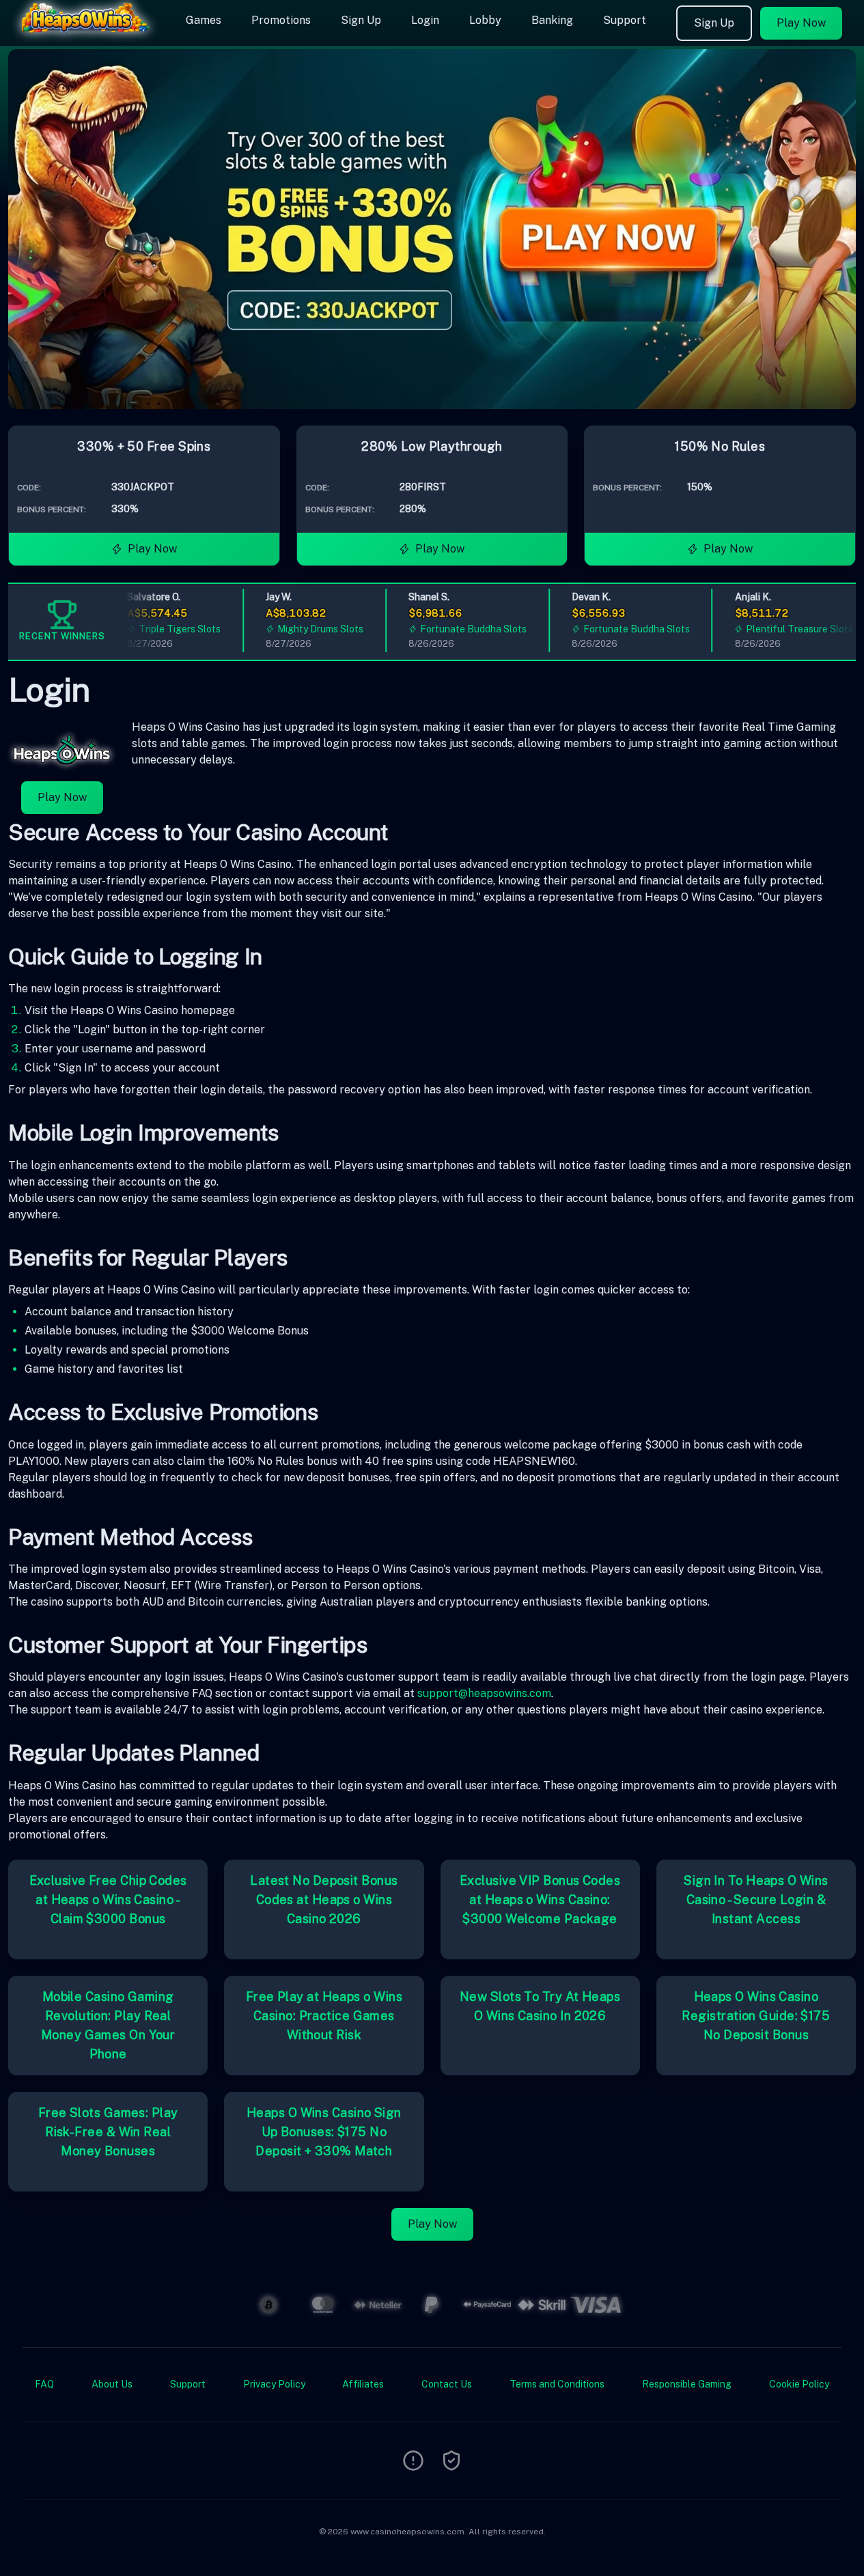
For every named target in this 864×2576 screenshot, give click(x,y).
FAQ (44, 2384)
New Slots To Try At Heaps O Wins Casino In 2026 (540, 2006)
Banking (552, 20)
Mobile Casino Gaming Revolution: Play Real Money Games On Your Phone (108, 2025)
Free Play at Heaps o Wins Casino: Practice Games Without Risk (324, 2016)
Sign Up (361, 20)
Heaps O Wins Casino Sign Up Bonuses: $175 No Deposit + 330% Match (324, 2132)
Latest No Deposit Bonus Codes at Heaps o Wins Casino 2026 (324, 1900)
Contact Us (447, 2384)
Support (625, 20)
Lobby (485, 20)
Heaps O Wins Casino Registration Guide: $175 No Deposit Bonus (756, 2016)
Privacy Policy (274, 2384)
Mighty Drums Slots (303, 629)
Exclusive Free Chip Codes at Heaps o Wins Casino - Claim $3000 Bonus (108, 1900)
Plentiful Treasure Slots (782, 629)
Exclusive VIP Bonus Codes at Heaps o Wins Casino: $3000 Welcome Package (540, 1900)
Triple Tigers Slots (163, 629)
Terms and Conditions (557, 2384)
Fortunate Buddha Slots (456, 629)
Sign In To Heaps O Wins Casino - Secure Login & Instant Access (756, 1900)
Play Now (801, 23)
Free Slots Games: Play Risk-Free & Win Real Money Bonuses (108, 2132)
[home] (90, 36)
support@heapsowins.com (484, 1693)
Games (204, 20)
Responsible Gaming (687, 2384)
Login (425, 20)
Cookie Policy (799, 2384)
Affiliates (363, 2384)
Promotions (281, 20)
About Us (112, 2384)
